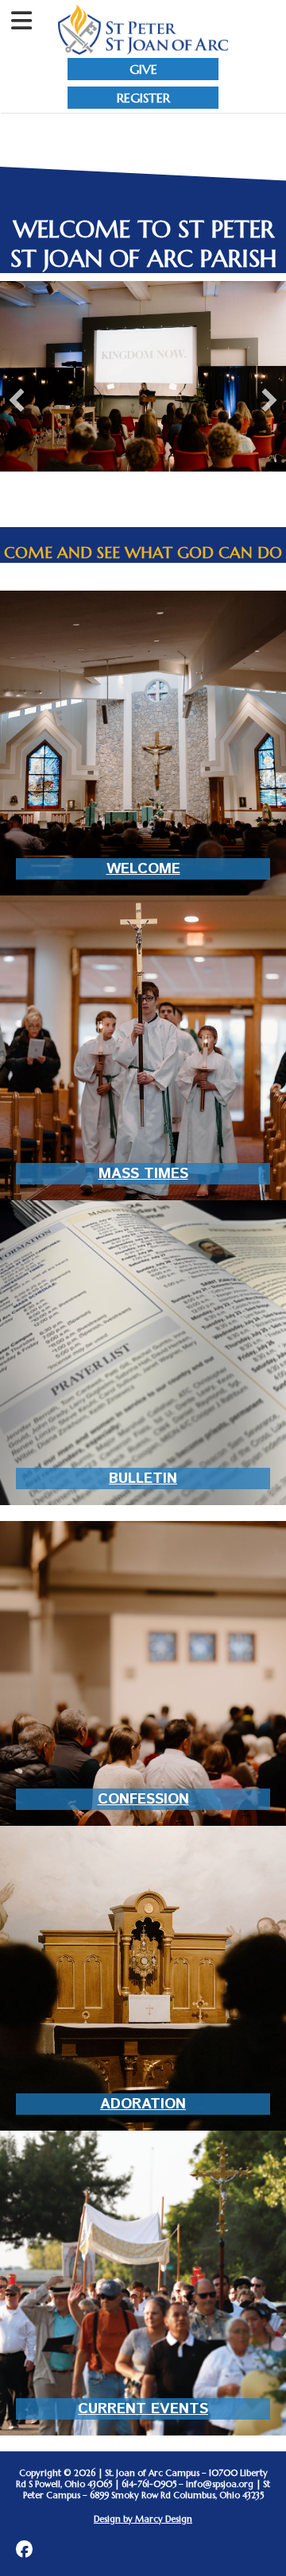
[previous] (17, 400)
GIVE (143, 69)
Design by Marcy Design (143, 2519)
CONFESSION (143, 1799)
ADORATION (143, 2104)
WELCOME (143, 869)
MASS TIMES (143, 1174)
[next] (269, 400)
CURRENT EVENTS (143, 2409)
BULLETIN (143, 1479)
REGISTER (143, 98)
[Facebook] (24, 2549)
